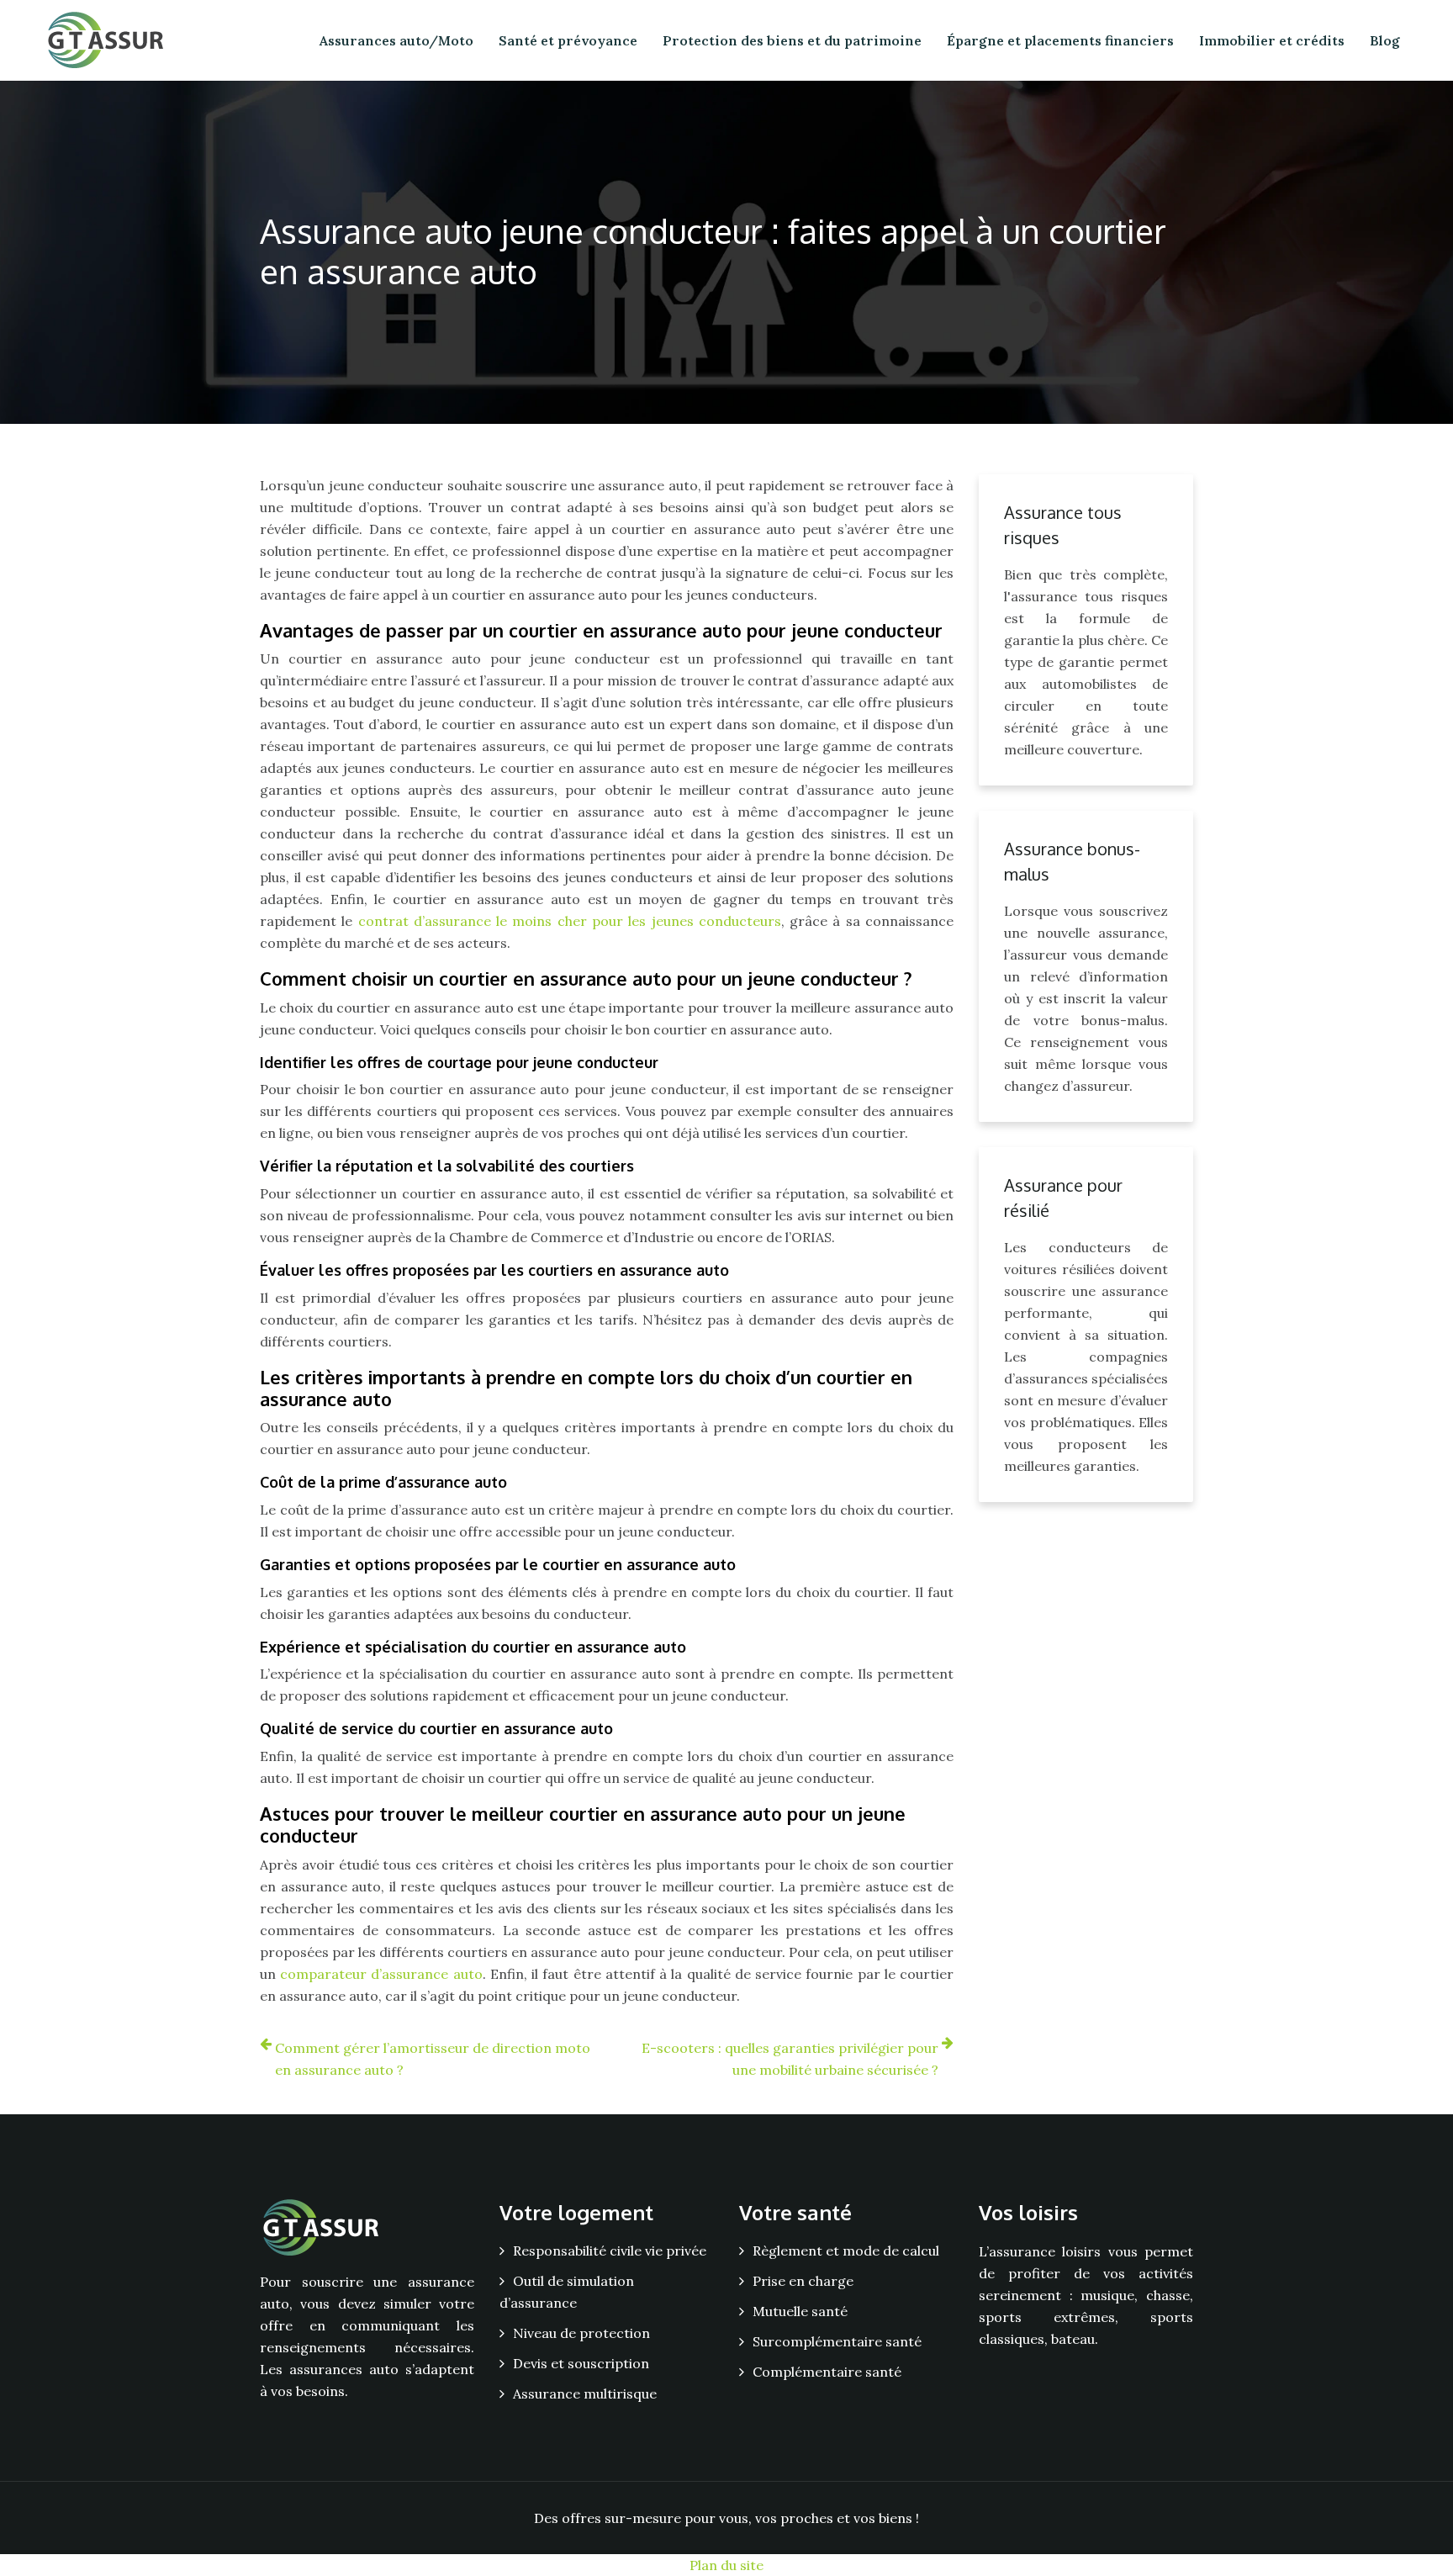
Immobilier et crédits (1272, 40)
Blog (1385, 40)
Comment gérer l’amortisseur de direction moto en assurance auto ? (433, 2059)
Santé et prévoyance (568, 40)
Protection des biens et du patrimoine (792, 40)
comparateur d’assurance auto (381, 1974)
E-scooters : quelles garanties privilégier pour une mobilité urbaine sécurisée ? (790, 2059)
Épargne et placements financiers (1060, 40)
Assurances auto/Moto (396, 40)
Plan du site (726, 2565)
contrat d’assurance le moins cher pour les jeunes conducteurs (570, 921)
